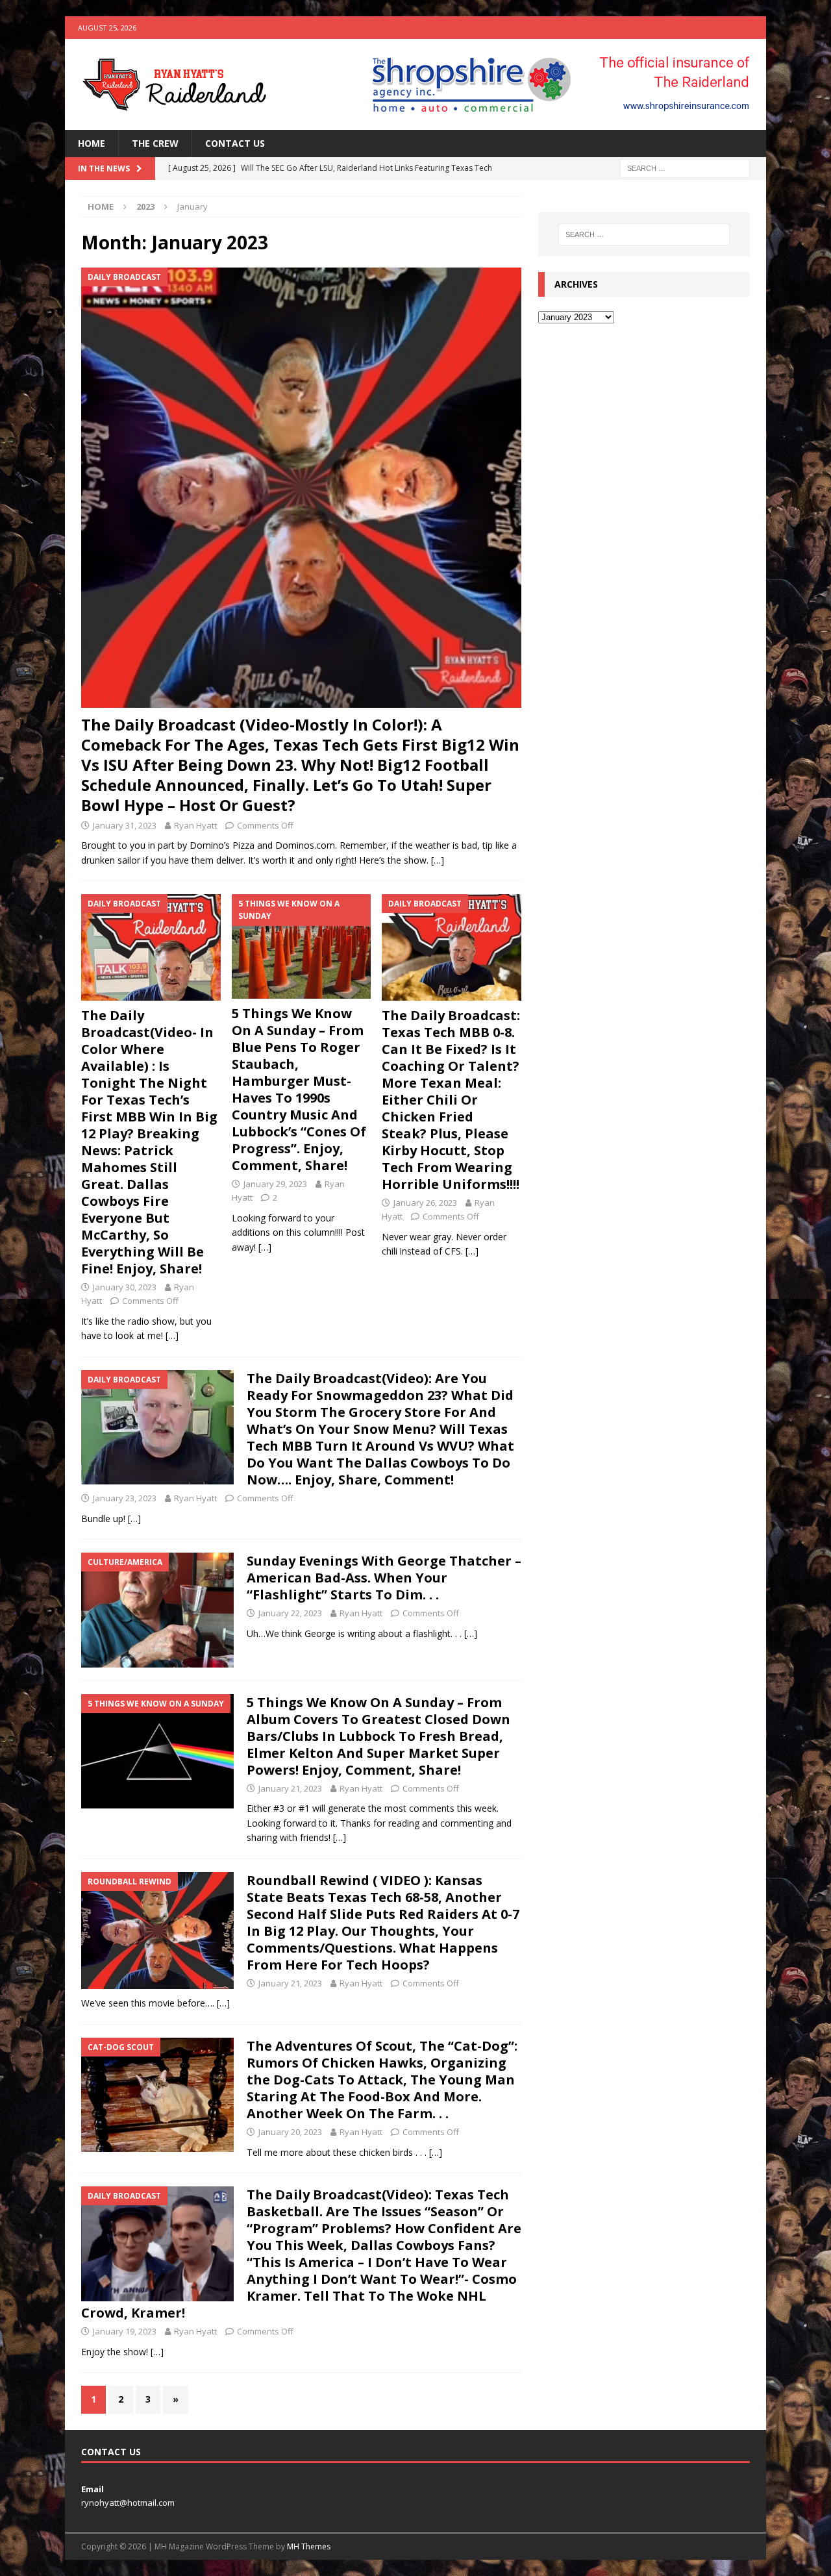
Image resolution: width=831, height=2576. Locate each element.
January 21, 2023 (290, 1788)
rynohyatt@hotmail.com (128, 2503)
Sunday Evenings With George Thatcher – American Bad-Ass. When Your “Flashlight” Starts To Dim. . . (384, 1578)
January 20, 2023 (290, 2132)
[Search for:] (685, 168)
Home (92, 143)
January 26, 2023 (425, 1203)
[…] (438, 860)
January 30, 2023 (125, 1287)
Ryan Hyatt (195, 825)
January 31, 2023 (125, 825)
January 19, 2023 (125, 2331)
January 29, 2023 (275, 1184)
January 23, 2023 (125, 1498)
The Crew (155, 143)
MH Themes (309, 2546)
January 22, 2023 (290, 1613)
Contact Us (235, 143)
